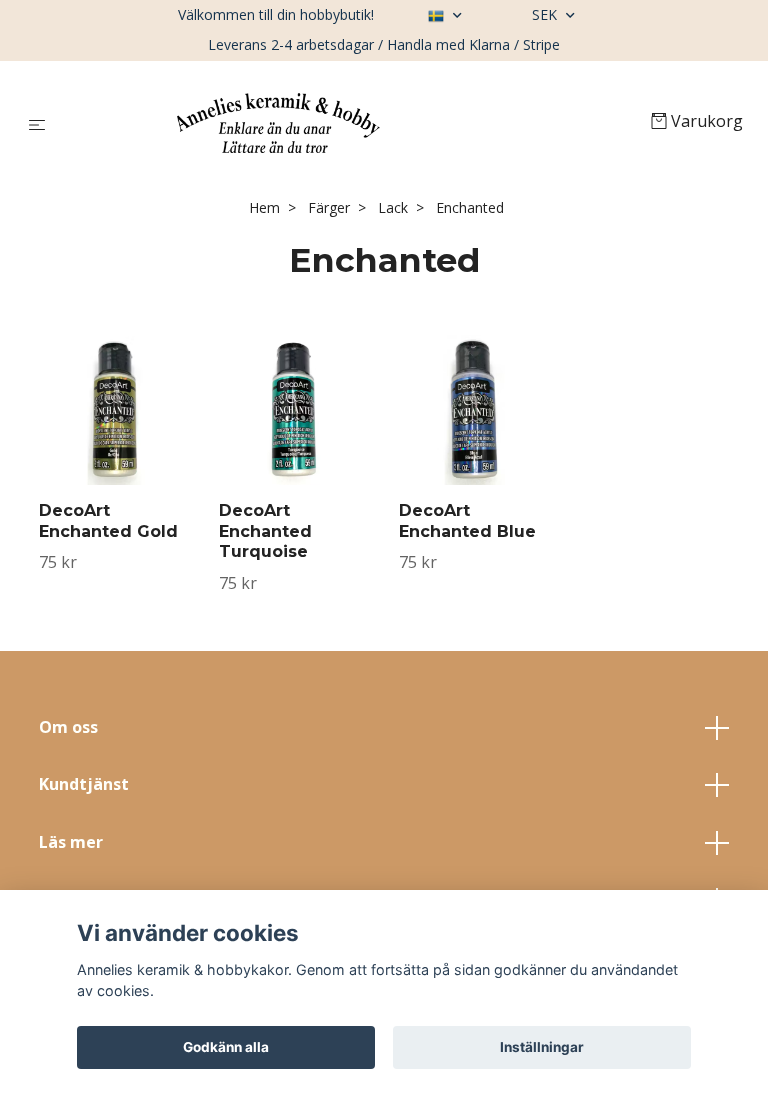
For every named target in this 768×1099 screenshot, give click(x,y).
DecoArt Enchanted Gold (108, 521)
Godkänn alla (226, 1047)
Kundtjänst (84, 784)
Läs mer (71, 842)
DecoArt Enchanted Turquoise (265, 531)
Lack (393, 207)
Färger (329, 207)
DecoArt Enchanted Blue (467, 521)
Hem (264, 207)
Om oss (68, 727)
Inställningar (542, 1047)
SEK (546, 14)
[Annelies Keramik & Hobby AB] (352, 123)
